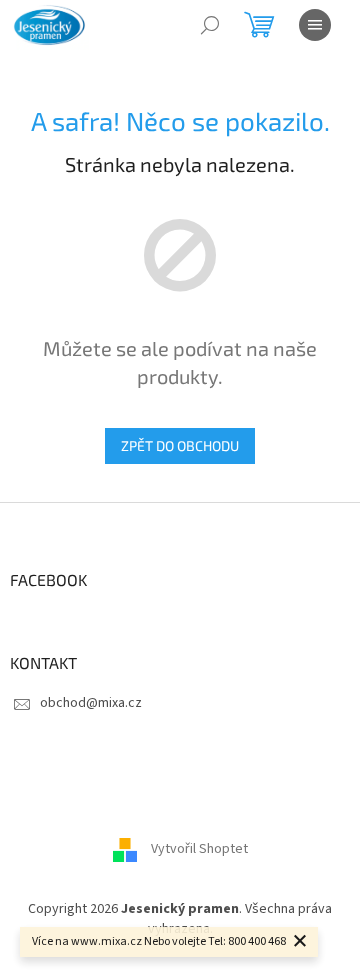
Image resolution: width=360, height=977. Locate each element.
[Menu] (315, 25)
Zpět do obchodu (180, 445)
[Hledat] (210, 25)
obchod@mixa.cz (91, 703)
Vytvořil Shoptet (199, 850)
